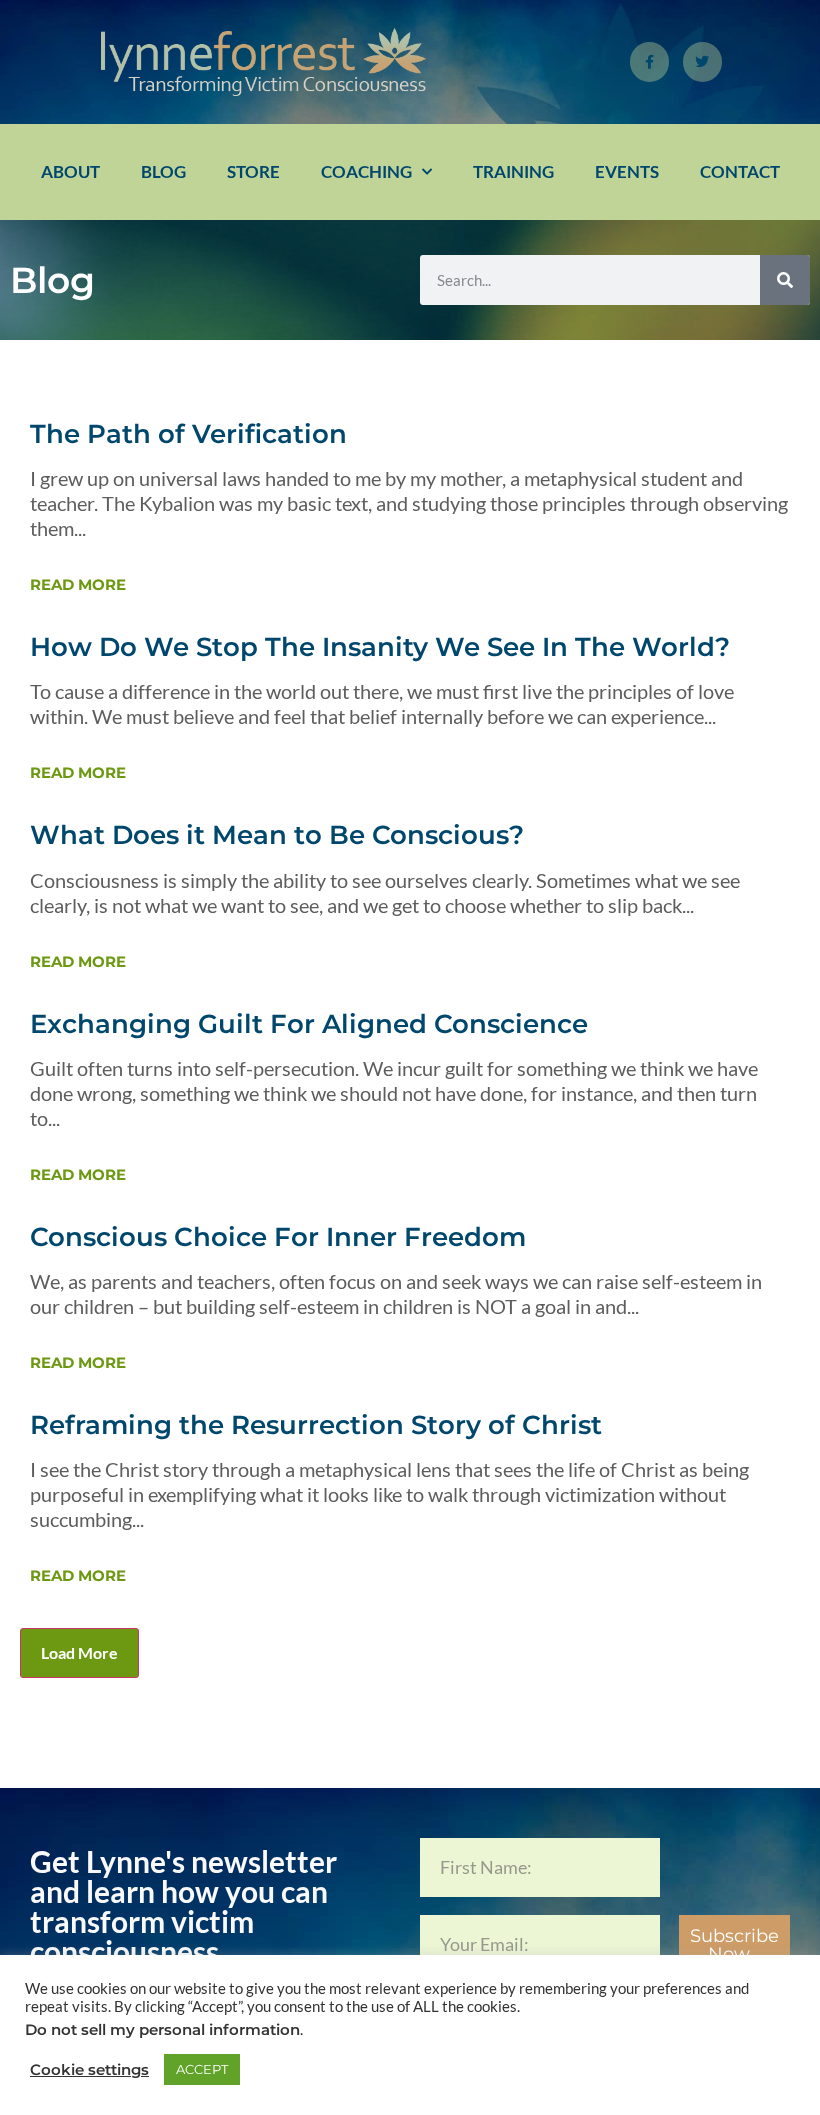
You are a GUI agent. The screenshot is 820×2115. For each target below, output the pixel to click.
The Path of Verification (188, 434)
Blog (163, 171)
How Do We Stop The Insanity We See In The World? (380, 647)
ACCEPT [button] (202, 2069)
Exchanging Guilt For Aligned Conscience (309, 1024)
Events (627, 171)
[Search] (785, 280)
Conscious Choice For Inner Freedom (278, 1237)
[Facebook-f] (649, 61)
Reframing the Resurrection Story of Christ (316, 1425)
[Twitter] (702, 61)
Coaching (366, 171)
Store (253, 171)
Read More (78, 584)
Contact (740, 171)
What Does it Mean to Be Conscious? (277, 835)
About (70, 171)
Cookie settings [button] (89, 2070)
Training (513, 171)
